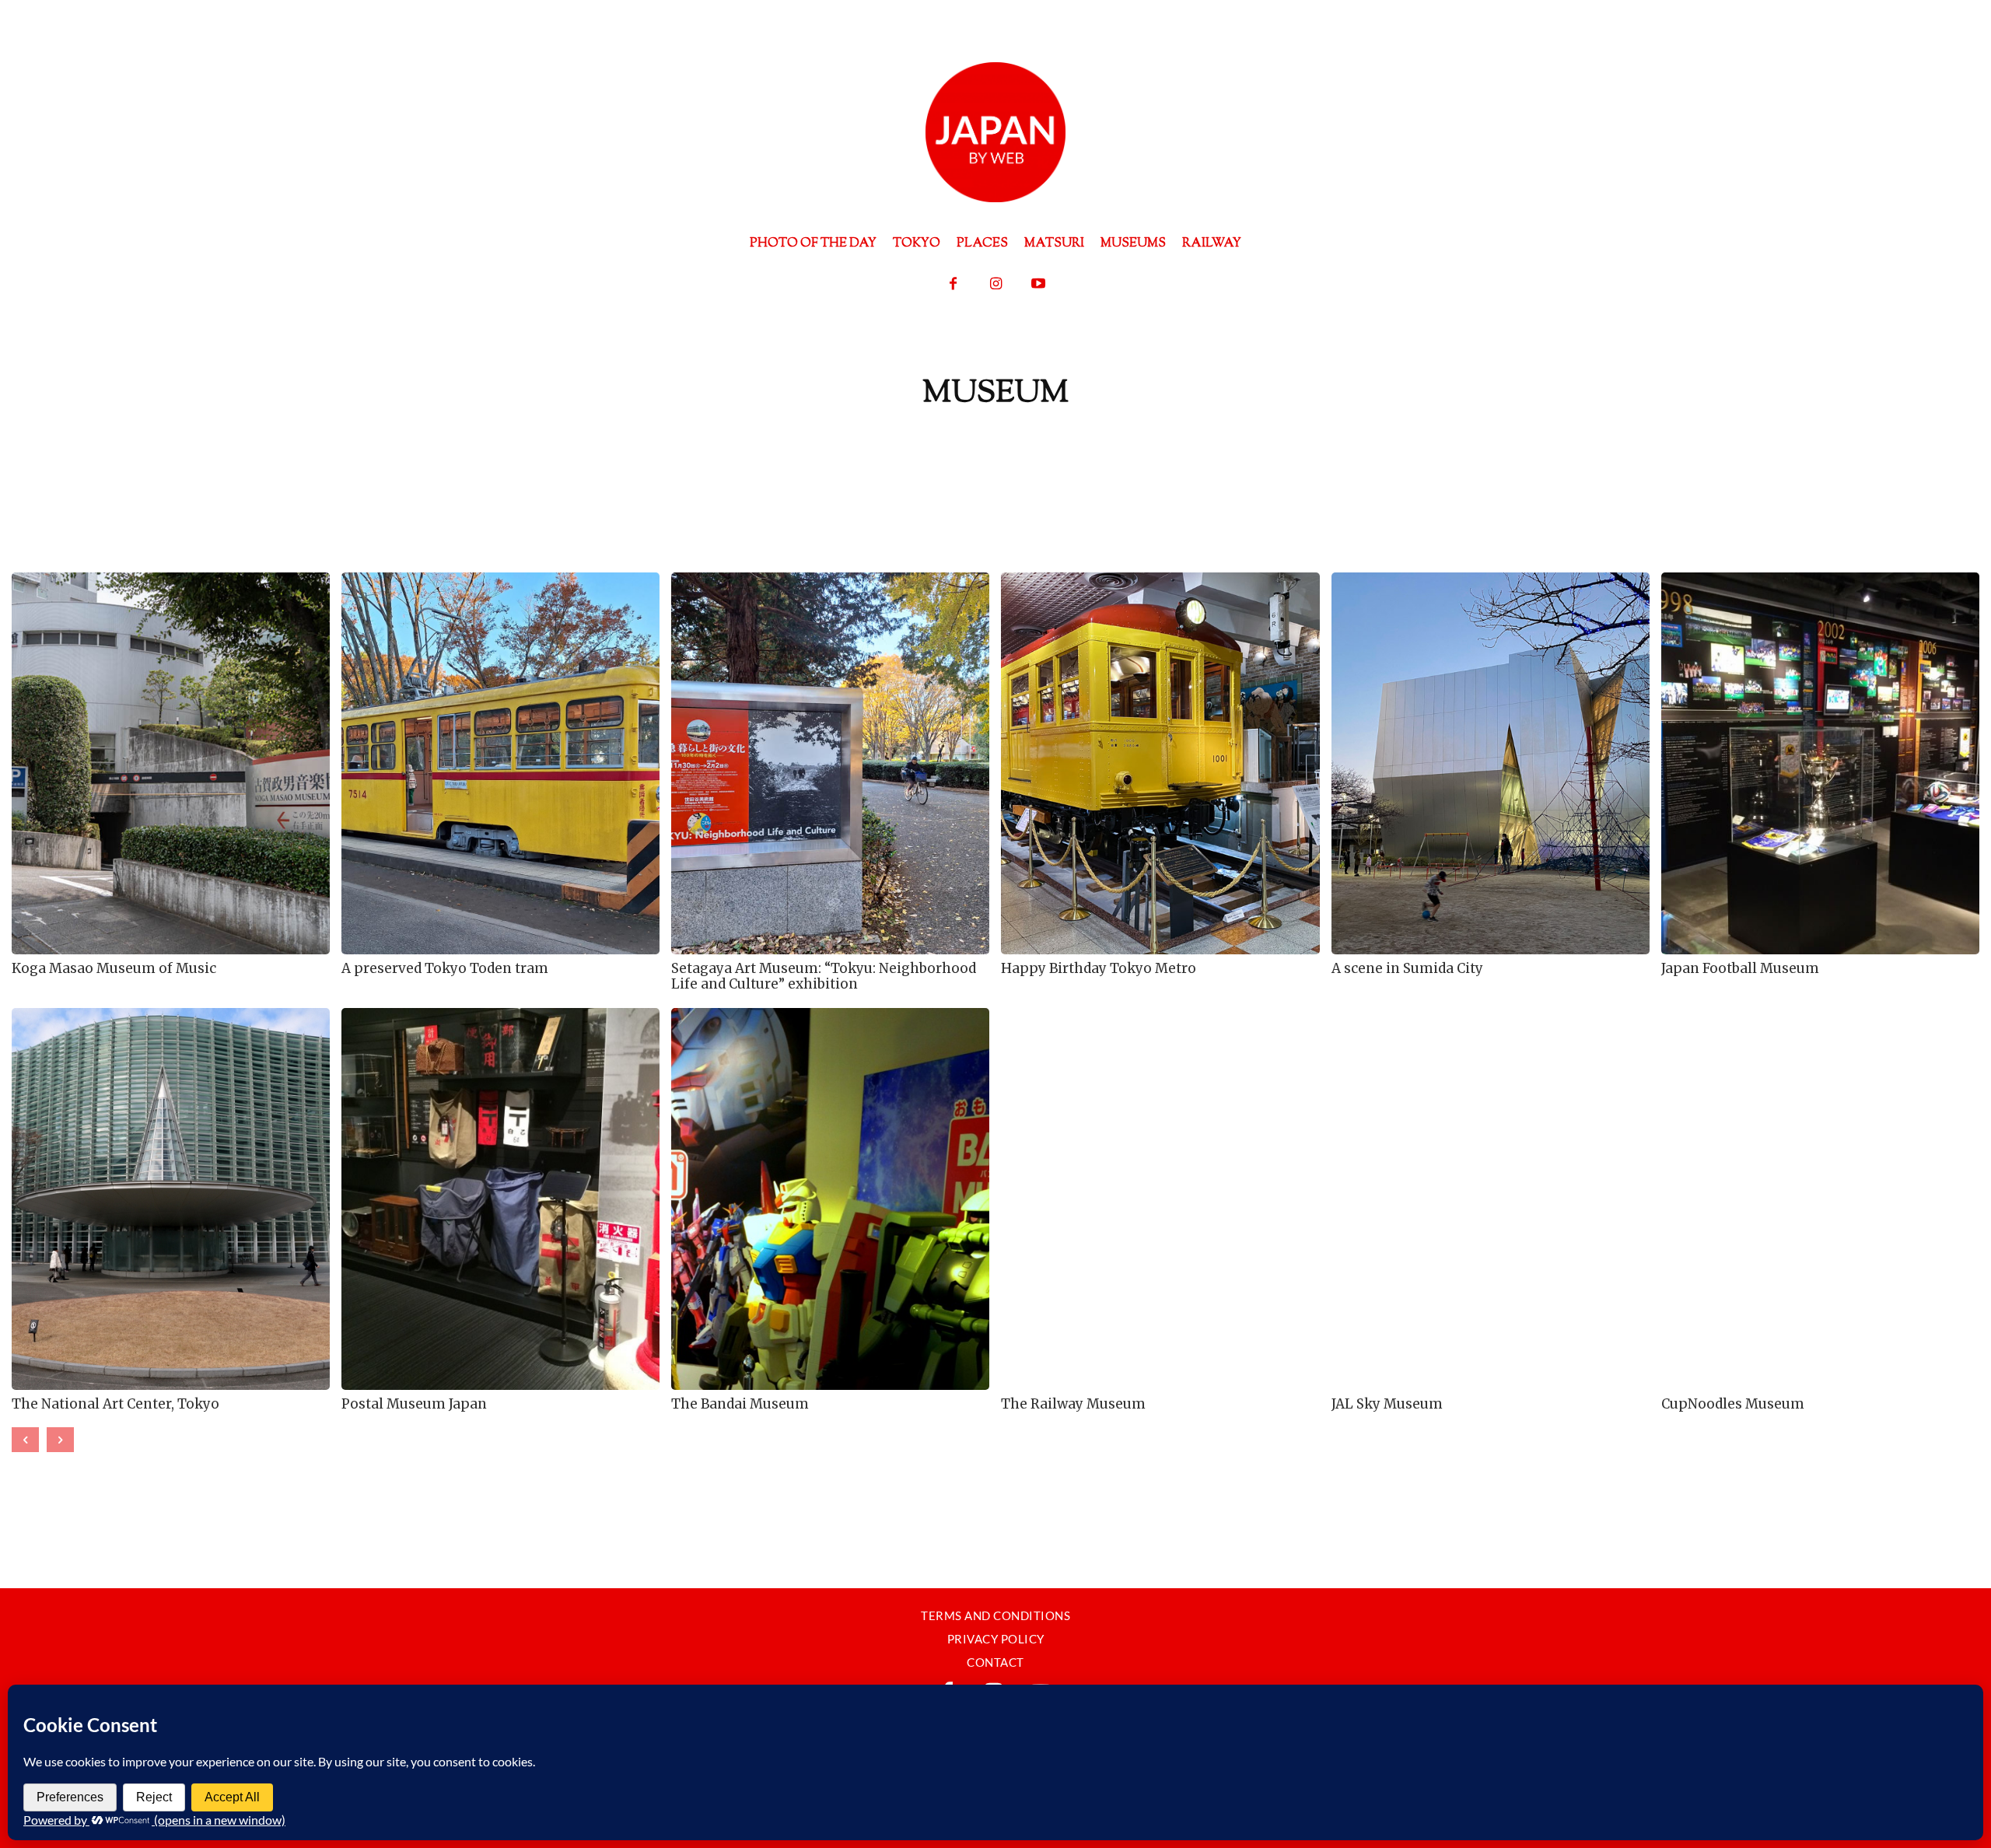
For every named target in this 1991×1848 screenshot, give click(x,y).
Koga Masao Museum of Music (114, 968)
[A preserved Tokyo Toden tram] (500, 763)
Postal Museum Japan (414, 1404)
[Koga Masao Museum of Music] (171, 763)
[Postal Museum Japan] (500, 1199)
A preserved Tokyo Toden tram (445, 968)
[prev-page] (25, 1440)
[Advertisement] (995, 467)
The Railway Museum (1073, 1404)
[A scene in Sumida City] (1491, 763)
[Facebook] (953, 284)
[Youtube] (1039, 284)
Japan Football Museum (1740, 968)
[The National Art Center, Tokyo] (171, 1199)
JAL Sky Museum (1387, 1404)
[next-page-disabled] (60, 1440)
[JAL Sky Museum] (1491, 1199)
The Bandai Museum (740, 1404)
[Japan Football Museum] (1820, 763)
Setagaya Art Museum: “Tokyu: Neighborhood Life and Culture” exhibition (824, 976)
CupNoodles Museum (1733, 1404)
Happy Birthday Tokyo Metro (1099, 968)
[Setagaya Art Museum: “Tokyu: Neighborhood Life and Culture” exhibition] (830, 763)
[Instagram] (996, 284)
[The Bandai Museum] (830, 1199)
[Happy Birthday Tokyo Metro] (1160, 763)
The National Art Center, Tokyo (115, 1404)
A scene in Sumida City (1407, 968)
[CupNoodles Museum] (1820, 1199)
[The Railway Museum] (1160, 1199)
